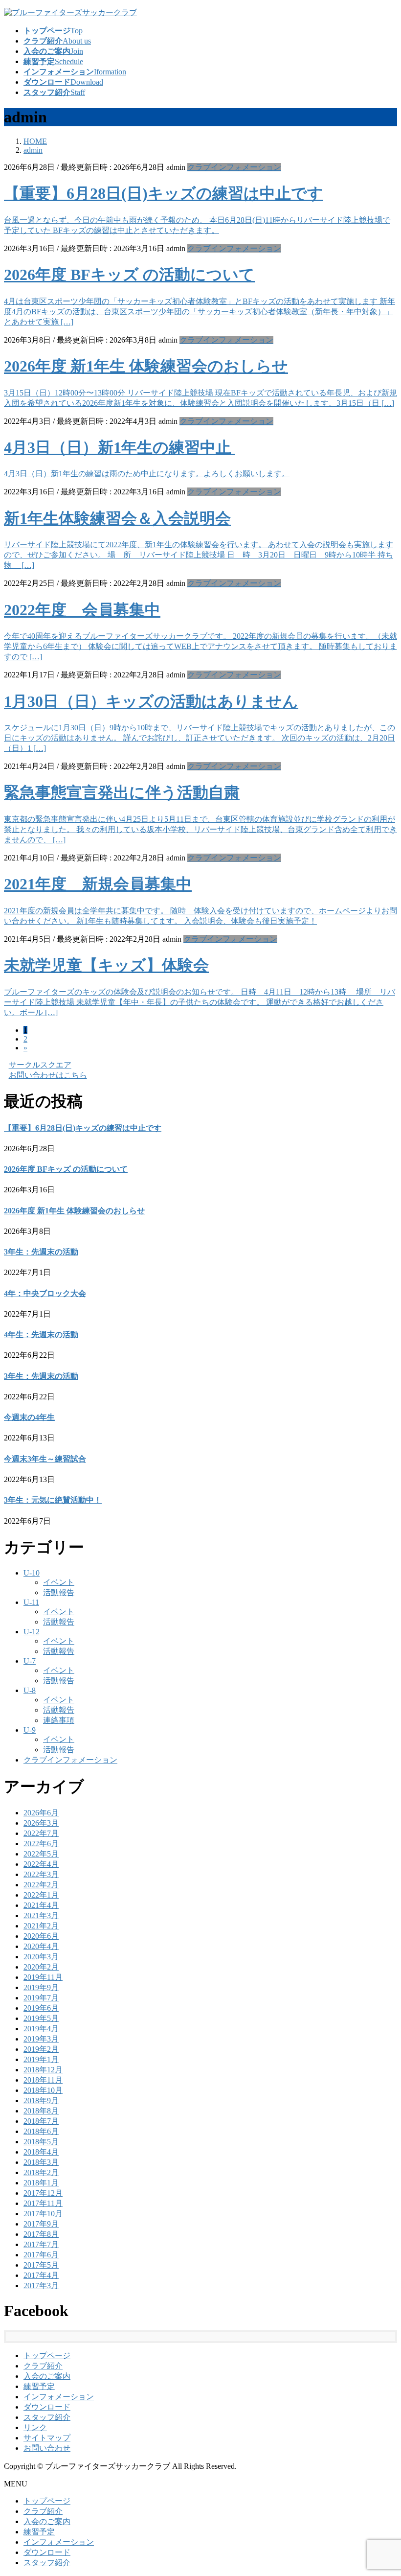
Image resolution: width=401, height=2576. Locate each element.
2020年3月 (41, 1957)
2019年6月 (41, 2008)
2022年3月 (41, 1874)
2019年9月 (41, 1987)
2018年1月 (41, 2183)
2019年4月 (41, 2029)
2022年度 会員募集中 (82, 610)
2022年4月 (41, 1864)
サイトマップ (47, 2438)
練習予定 (39, 2386)
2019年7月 (41, 1998)
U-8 (30, 1690)
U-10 (32, 1573)
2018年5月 (41, 2142)
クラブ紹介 (43, 2366)
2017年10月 (43, 2214)
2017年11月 (43, 2203)
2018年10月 (43, 2090)
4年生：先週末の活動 (41, 1334)
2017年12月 (43, 2193)
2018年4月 (41, 2152)
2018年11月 (43, 2080)
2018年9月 (41, 2100)
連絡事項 (59, 1720)
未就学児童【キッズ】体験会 (106, 965)
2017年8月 (41, 2234)
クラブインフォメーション (234, 167)
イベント (59, 1582)
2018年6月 (41, 2131)
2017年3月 (41, 2286)
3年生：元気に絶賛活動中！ (53, 1500)
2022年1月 (41, 1895)
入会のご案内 (47, 2376)
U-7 (30, 1661)
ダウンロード (47, 2407)
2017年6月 (41, 2255)
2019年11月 (43, 1977)
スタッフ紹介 (47, 2417)
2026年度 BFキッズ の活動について (129, 275)
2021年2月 (41, 1926)
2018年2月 (41, 2172)
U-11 (31, 1602)
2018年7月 (41, 2121)
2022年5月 (41, 1854)
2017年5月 (41, 2265)
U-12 (32, 1632)
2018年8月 (41, 2111)
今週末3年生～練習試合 (45, 1459)
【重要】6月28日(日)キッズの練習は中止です (164, 193)
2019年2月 (41, 2049)
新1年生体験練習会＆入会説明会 (117, 518)
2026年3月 (41, 1823)
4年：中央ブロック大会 (45, 1293)
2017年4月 (41, 2275)
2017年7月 (41, 2244)
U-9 (30, 1730)
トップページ (47, 2356)
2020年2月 (41, 1967)
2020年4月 (41, 1946)
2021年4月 (41, 1905)
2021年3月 (41, 1915)
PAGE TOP (383, 2489)
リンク (35, 2427)
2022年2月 (41, 1885)
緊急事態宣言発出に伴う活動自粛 (122, 792)
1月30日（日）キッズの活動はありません (151, 701)
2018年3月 (41, 2162)
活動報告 (59, 1592)
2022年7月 (41, 1833)
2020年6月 (41, 1936)
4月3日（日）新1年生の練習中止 (120, 447)
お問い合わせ (47, 2448)
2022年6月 (41, 1844)
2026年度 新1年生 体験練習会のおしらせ (146, 366)
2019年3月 (41, 2039)
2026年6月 (41, 1813)
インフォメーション (59, 2397)
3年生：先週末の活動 (41, 1252)
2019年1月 (41, 2059)
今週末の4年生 (29, 1417)
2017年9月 (41, 2224)
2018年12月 (43, 2070)
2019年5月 (41, 2018)
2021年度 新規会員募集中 (98, 884)
